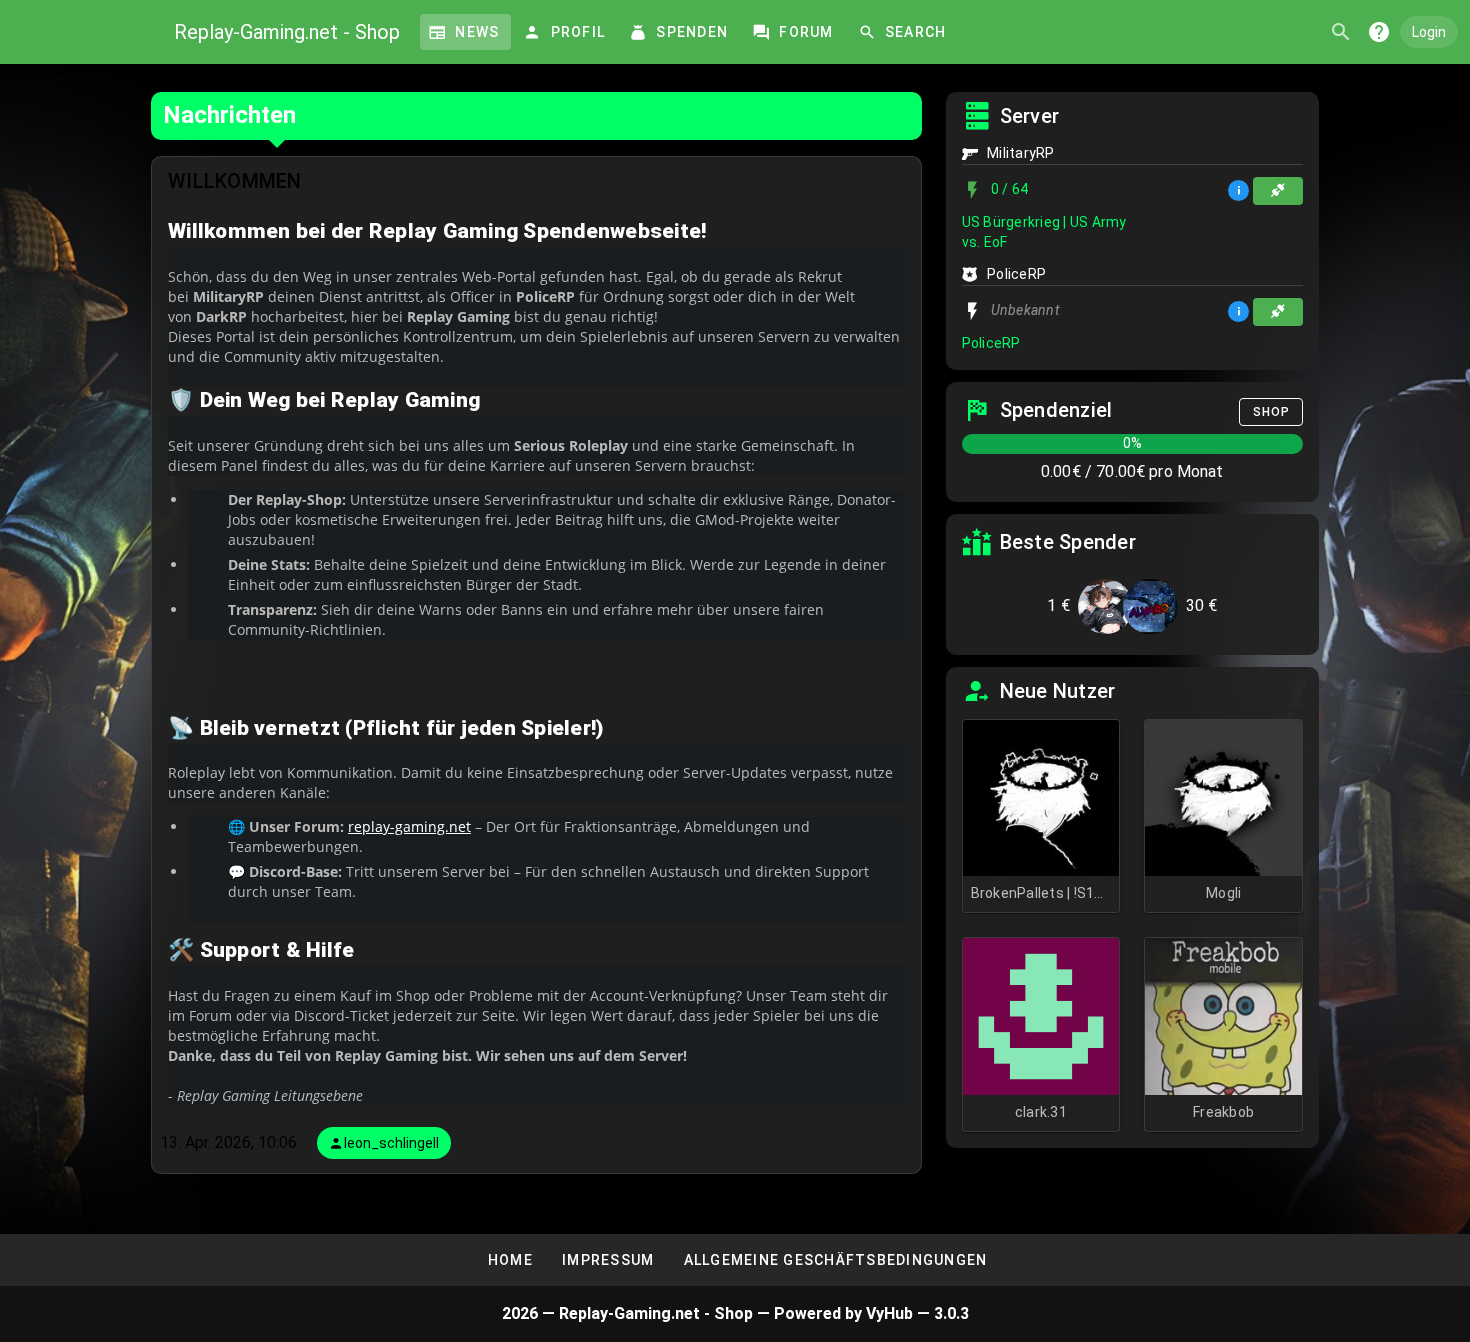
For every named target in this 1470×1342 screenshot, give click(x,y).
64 (1010, 190)
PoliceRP (991, 343)
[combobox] (1339, 32)
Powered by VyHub (845, 1313)
